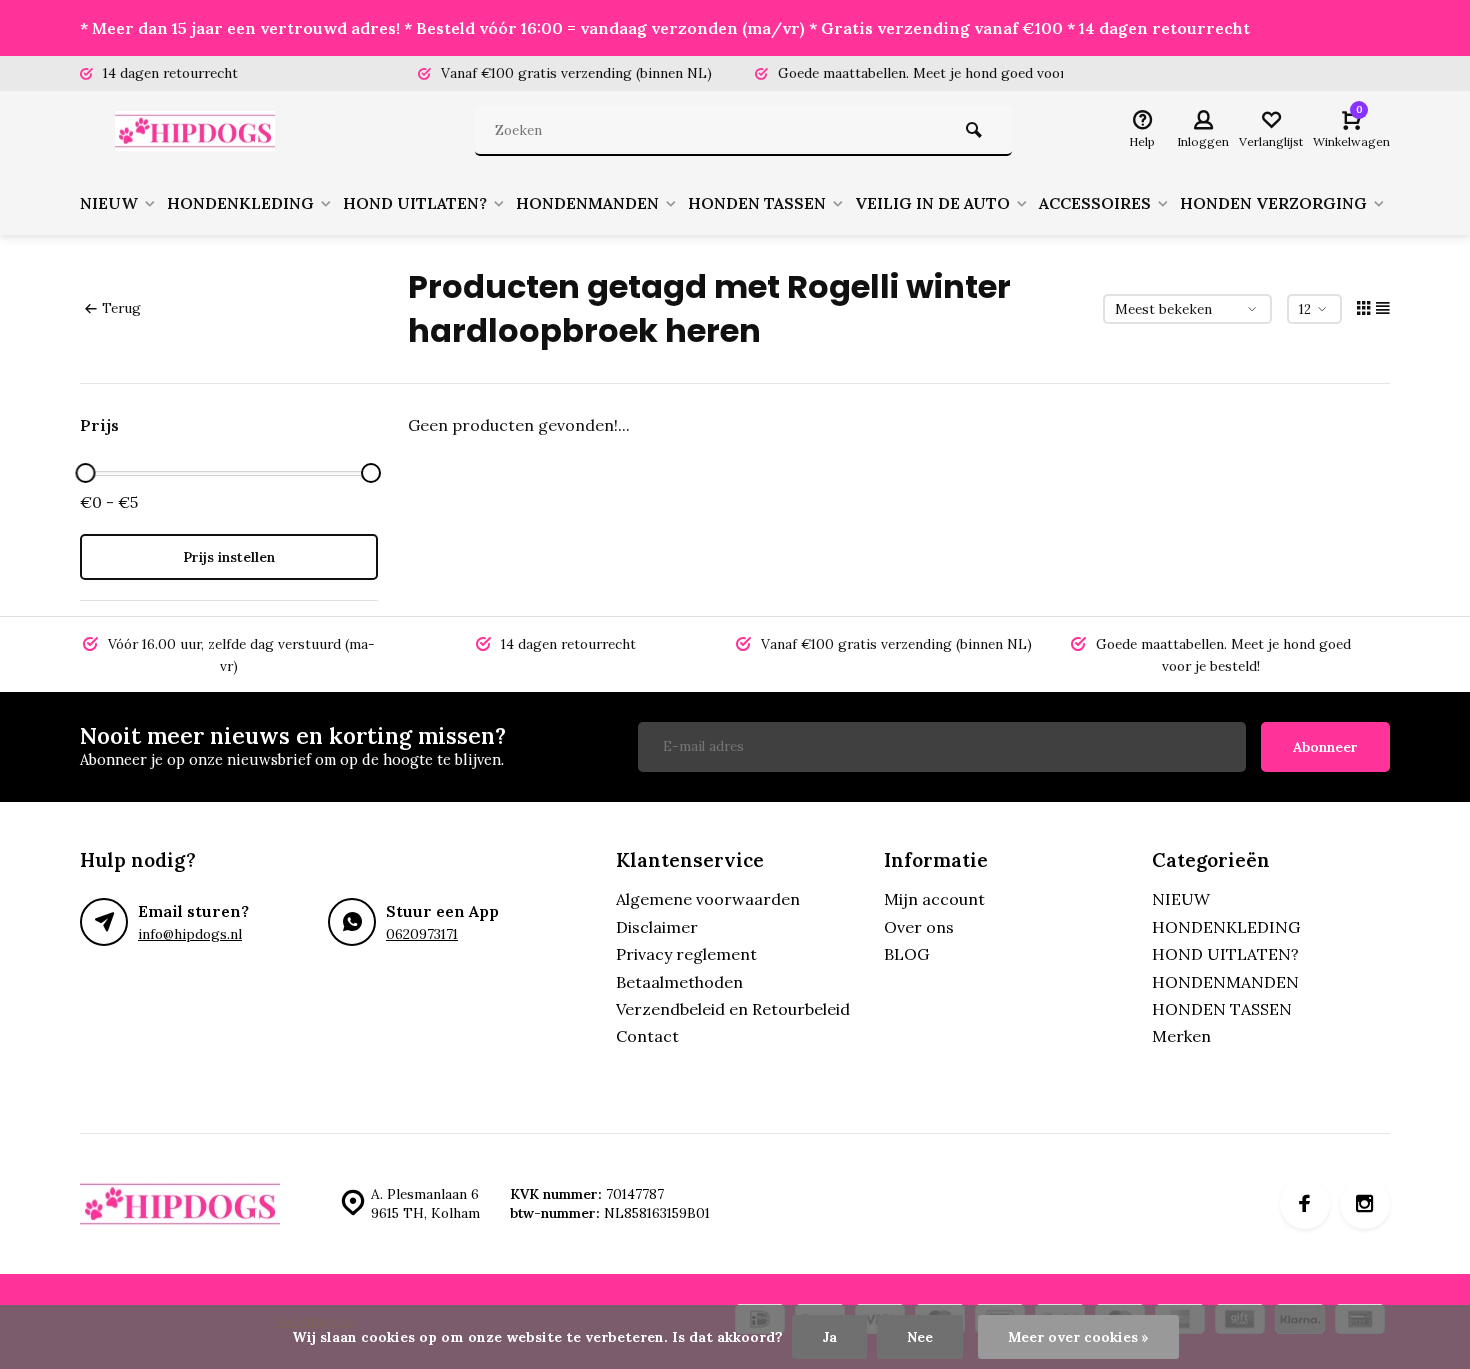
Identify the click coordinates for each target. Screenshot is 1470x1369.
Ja (829, 1337)
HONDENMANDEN (587, 203)
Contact (647, 1036)
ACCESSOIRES (1095, 203)
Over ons (919, 927)
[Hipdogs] (200, 131)
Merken (1181, 1036)
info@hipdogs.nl (190, 934)
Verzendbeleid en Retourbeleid (733, 1009)
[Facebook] (1305, 1204)
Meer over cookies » (1078, 1337)
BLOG (906, 954)
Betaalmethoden (679, 982)
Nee (920, 1337)
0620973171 (422, 934)
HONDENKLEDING (240, 203)
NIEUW (109, 203)
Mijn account (934, 899)
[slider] (85, 473)
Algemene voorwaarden (708, 899)
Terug (121, 308)
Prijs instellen (229, 557)
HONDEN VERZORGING (1273, 203)
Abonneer (1325, 747)
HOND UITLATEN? (415, 203)
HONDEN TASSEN (757, 203)
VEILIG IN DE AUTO (932, 203)
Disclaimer (657, 927)
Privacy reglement (686, 954)
